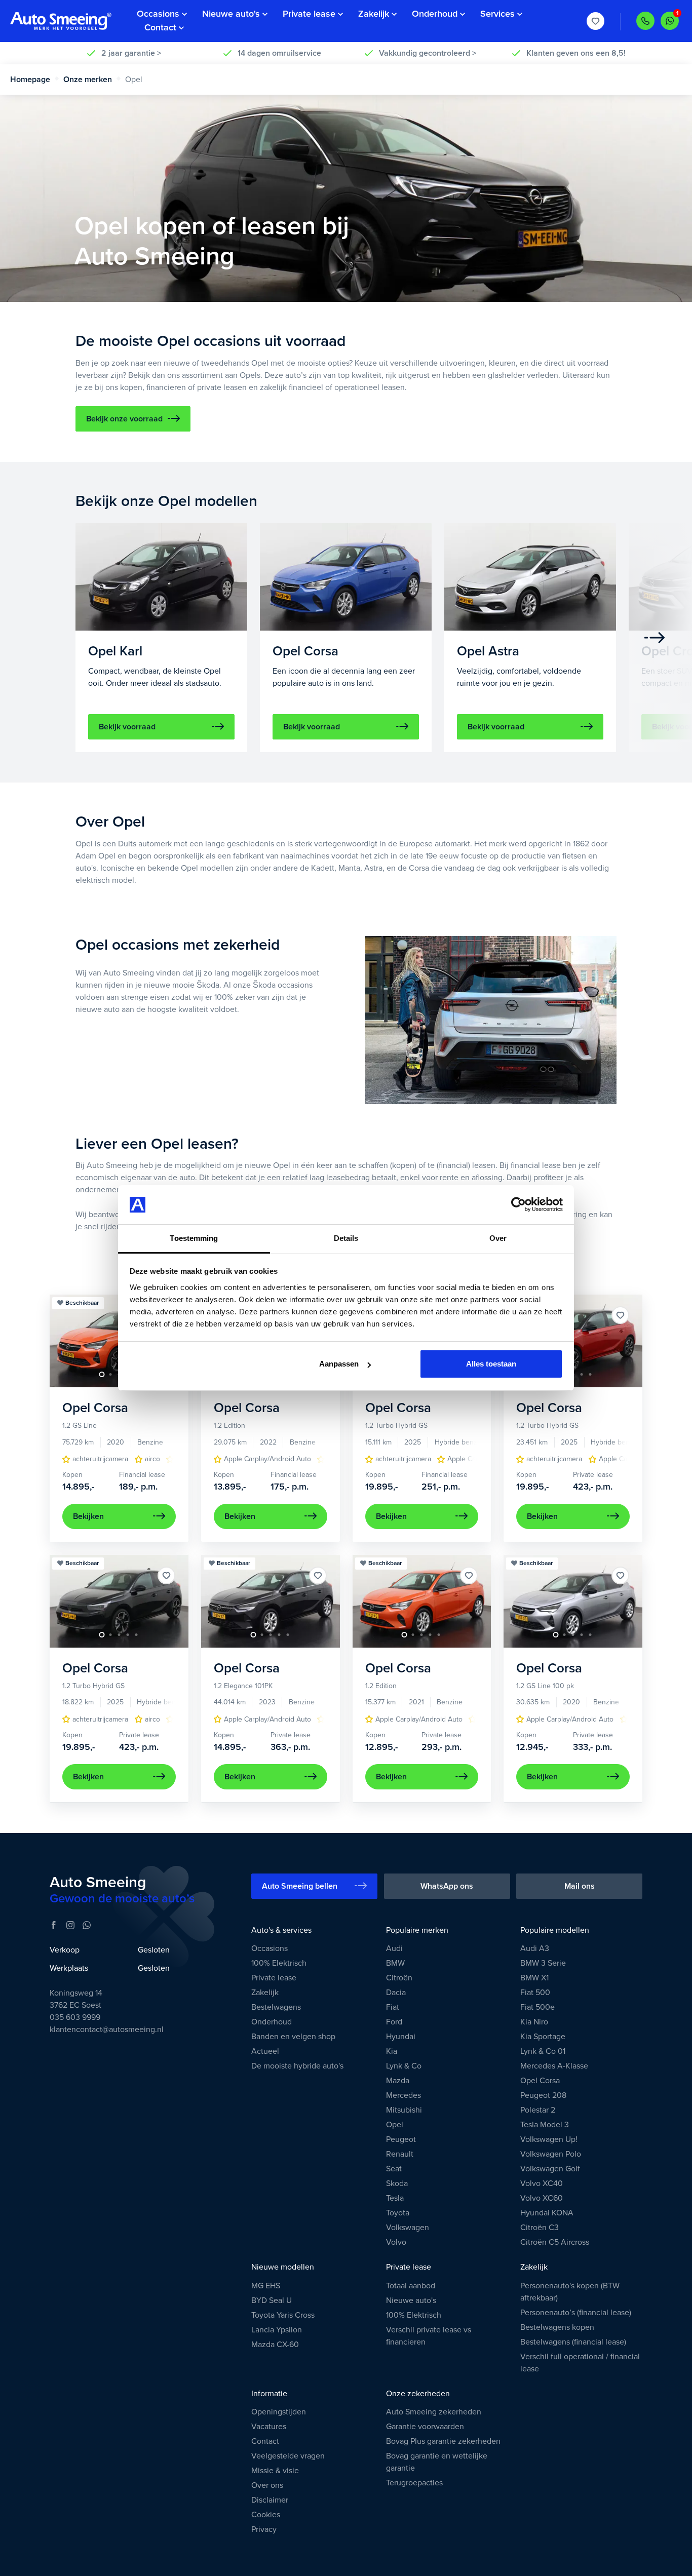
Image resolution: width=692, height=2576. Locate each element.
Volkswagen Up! (549, 2139)
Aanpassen (339, 1364)
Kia (392, 2051)
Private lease (274, 1978)
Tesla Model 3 (545, 2125)
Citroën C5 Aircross (555, 2242)
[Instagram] (70, 1925)
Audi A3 (535, 1948)
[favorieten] (596, 22)
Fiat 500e (537, 2007)
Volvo (396, 2242)
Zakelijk (265, 1993)
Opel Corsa (540, 2081)
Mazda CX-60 (275, 2345)
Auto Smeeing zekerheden (434, 2412)
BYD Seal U (272, 2300)
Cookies (266, 2515)
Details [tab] (346, 1238)
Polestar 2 (538, 2110)
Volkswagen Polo (551, 2154)
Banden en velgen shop (293, 2037)
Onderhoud (272, 2022)
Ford (394, 2022)
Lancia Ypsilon (277, 2330)
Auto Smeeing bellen (300, 1886)
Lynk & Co (404, 2066)
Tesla (395, 2198)
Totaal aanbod (411, 2286)
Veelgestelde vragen (288, 2456)
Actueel (265, 2051)
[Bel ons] (645, 21)
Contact (265, 2441)
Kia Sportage (543, 2037)
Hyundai (401, 2037)
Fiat (393, 2007)
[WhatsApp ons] (670, 21)
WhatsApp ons (447, 1886)
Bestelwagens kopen (557, 2327)
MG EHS (266, 2286)
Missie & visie (275, 2471)
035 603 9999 (75, 2017)
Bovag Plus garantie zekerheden (443, 2441)
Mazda (398, 2081)
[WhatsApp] (87, 1925)
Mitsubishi (404, 2110)
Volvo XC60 (542, 2198)
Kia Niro (534, 2022)
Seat (394, 2169)
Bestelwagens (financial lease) (573, 2342)
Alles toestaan (491, 1364)
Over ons (267, 2485)
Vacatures (269, 2427)
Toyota (398, 2213)
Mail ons (580, 1886)
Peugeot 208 (543, 2095)
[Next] (655, 638)
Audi (394, 1948)
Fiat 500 (535, 1993)
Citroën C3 (540, 2228)
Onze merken (88, 80)
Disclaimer (270, 2500)
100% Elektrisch (279, 1963)
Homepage (30, 80)
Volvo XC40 (542, 2183)
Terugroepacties (414, 2483)
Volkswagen (408, 2228)
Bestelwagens (276, 2007)
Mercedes (403, 2095)
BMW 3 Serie (543, 1963)
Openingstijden (279, 2412)
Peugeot (401, 2139)
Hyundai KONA (547, 2213)
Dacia (396, 1993)
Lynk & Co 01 (543, 2051)
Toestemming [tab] (194, 1238)
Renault (400, 2154)
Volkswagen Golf (550, 2169)
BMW (395, 1963)
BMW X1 (534, 1978)
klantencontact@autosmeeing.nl (107, 2029)
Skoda (397, 2183)
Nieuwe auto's (411, 2300)
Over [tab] (498, 1238)
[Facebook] (54, 1925)
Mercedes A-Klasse (554, 2066)
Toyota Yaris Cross (283, 2315)
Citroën (399, 1978)
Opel (395, 2125)
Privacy (264, 2529)
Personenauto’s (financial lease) (576, 2313)
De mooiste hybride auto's (297, 2066)
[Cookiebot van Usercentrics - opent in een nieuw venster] (518, 1205)
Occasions (270, 1948)
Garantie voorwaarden (425, 2427)
